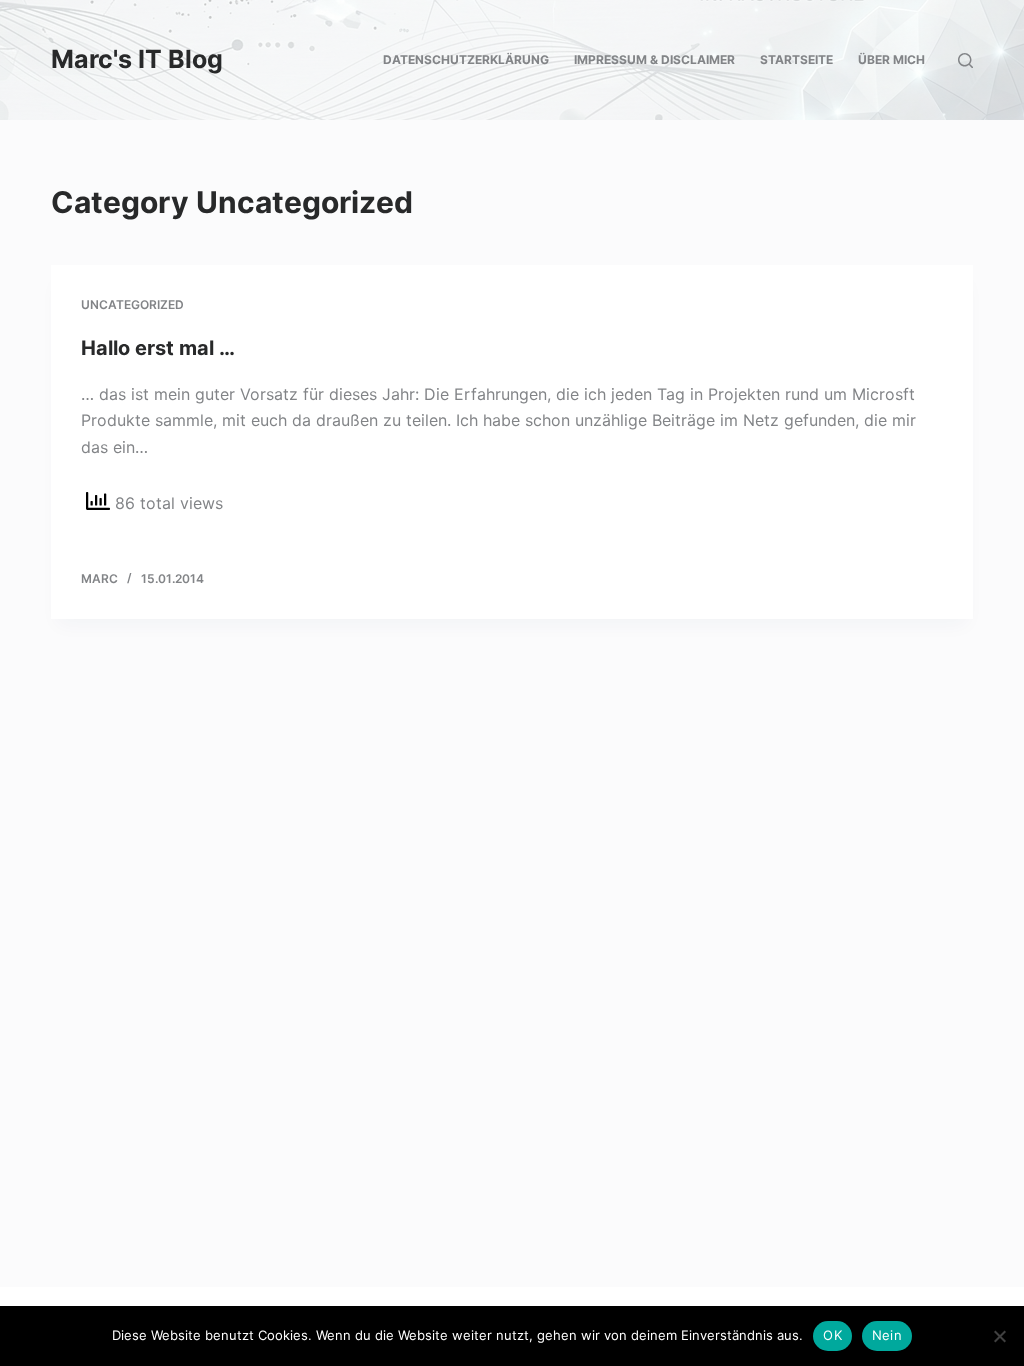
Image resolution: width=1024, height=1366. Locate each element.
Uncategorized (132, 304)
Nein (887, 1335)
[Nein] (999, 1336)
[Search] (965, 60)
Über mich (891, 59)
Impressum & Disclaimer (654, 59)
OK (832, 1335)
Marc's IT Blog (137, 59)
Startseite (796, 59)
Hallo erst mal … (158, 348)
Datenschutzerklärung (466, 59)
